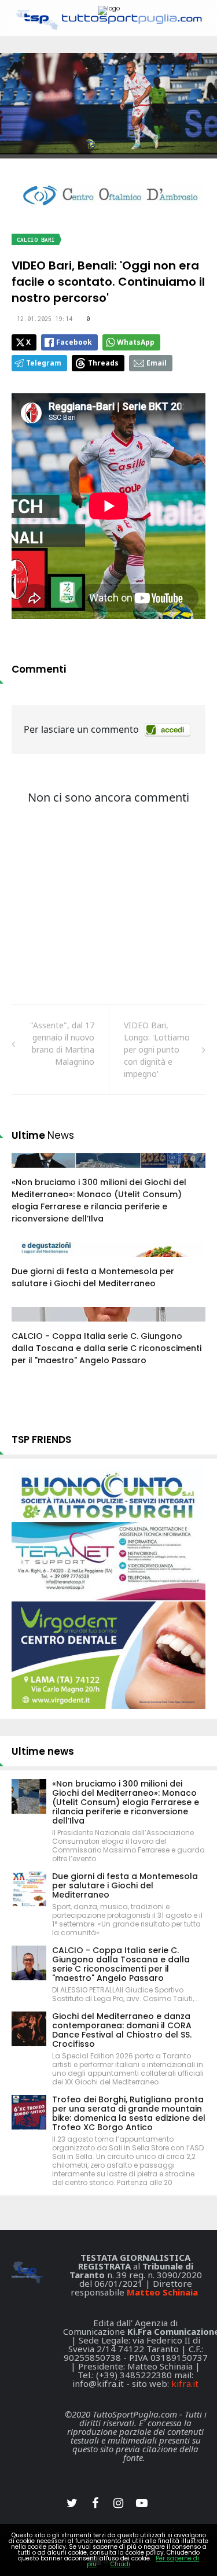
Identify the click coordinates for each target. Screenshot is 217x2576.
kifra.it (185, 2383)
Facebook (74, 342)
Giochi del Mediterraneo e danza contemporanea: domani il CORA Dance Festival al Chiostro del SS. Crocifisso (122, 2030)
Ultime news (43, 1751)
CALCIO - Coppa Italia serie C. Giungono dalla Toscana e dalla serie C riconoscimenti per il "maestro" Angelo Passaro (106, 1348)
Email (157, 363)
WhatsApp (136, 342)
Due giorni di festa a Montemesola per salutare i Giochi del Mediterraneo (93, 1277)
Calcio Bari (36, 240)
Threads (103, 363)
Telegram (44, 363)
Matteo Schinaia (162, 2292)
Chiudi (120, 2564)
